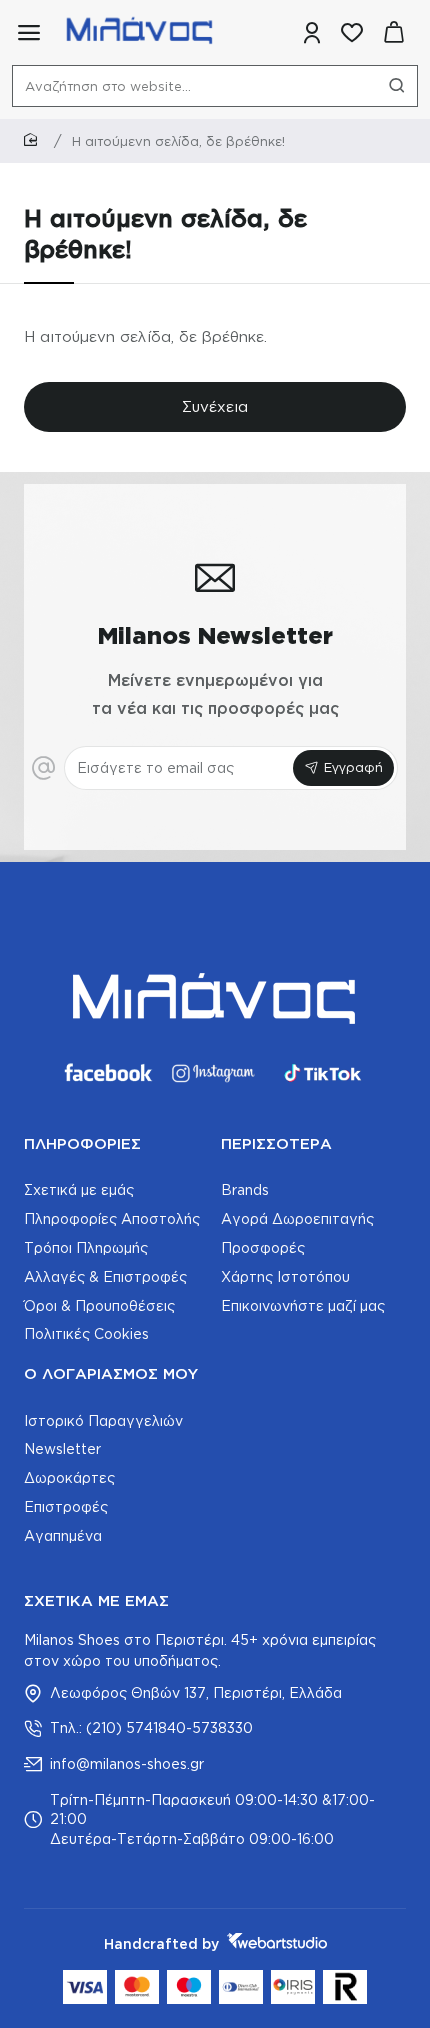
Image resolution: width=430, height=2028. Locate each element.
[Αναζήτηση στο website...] (397, 86)
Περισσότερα (276, 1143)
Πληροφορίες (82, 1143)
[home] (34, 140)
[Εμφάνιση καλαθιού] (394, 32)
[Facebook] (107, 1073)
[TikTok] (323, 1073)
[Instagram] (215, 1073)
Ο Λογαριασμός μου (111, 1373)
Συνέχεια (215, 406)
